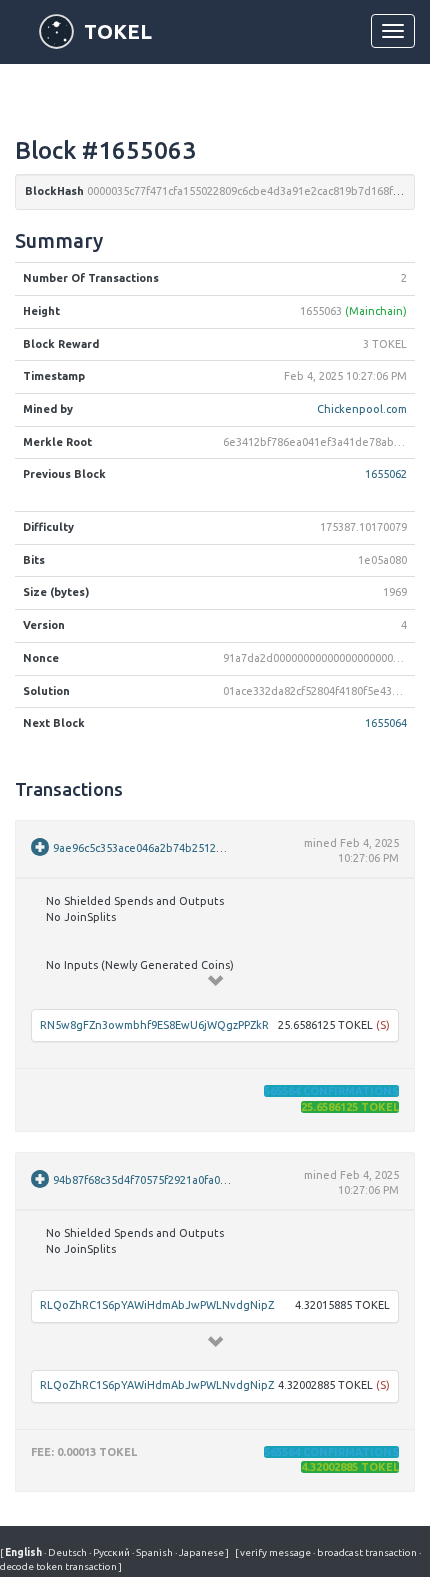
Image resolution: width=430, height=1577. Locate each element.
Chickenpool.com (362, 409)
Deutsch (66, 1552)
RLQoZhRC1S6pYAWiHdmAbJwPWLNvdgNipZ (157, 1305)
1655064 (386, 723)
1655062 (386, 474)
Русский (110, 1552)
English (24, 1552)
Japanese (200, 1552)
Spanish (153, 1552)
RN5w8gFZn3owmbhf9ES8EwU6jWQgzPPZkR (154, 1025)
